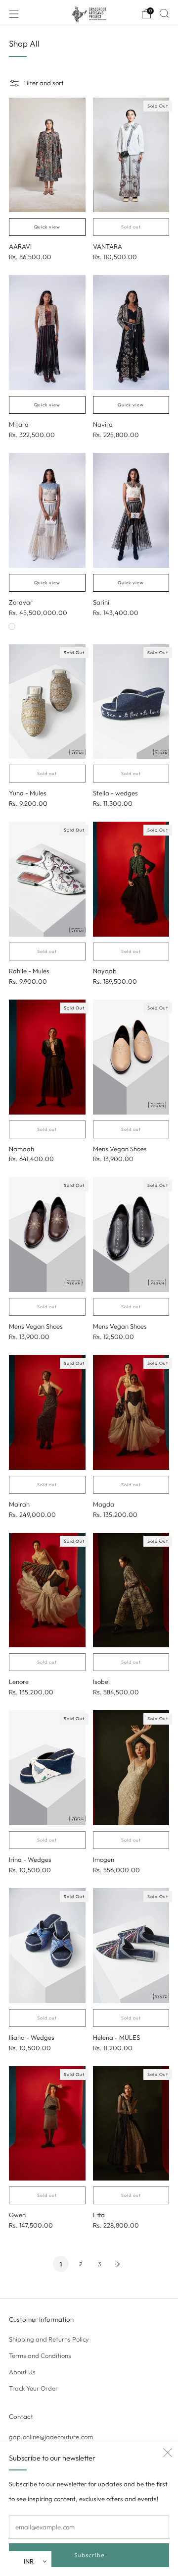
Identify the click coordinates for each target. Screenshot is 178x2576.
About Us (22, 2372)
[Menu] (14, 14)
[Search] (164, 13)
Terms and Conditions (40, 2355)
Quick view (47, 227)
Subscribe (89, 2555)
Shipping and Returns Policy (49, 2339)
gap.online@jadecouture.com (51, 2437)
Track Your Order (33, 2388)
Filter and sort (44, 83)
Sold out (131, 227)
